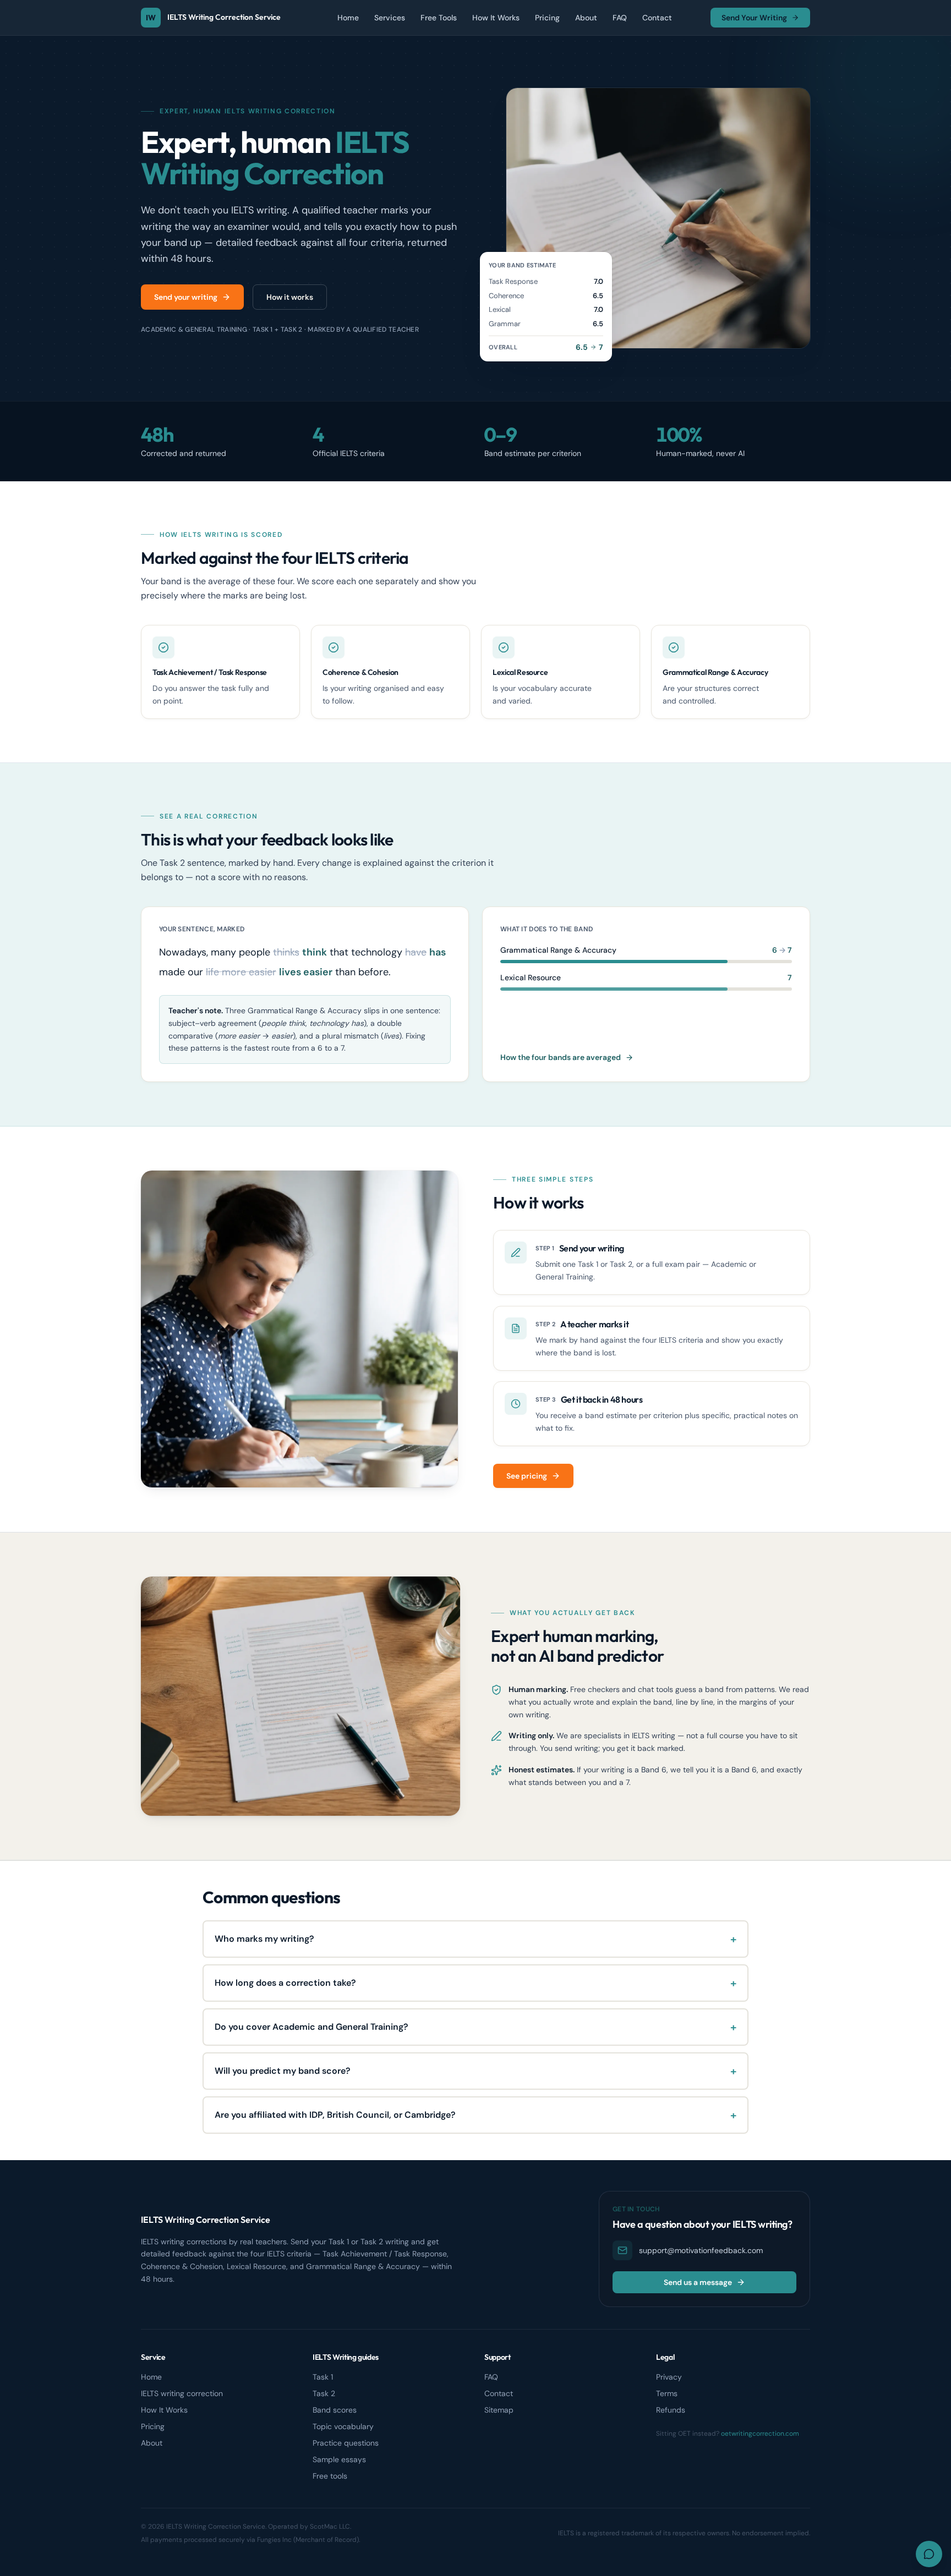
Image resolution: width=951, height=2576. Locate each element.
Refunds (671, 2410)
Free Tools (439, 18)
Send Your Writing (754, 18)
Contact (657, 18)
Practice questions (346, 2443)
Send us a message (698, 2282)
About (586, 18)
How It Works (496, 18)
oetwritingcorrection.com (760, 2434)
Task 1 (323, 2377)
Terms (667, 2393)
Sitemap (499, 2410)
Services (390, 18)
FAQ (620, 18)
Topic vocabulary (343, 2426)
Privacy (669, 2377)
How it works (290, 297)
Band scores (335, 2410)
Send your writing (186, 297)
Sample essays (339, 2459)
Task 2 (324, 2393)
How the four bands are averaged (561, 1057)
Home (348, 18)
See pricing (527, 1476)
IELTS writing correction (182, 2393)
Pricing (547, 18)
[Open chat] (929, 2554)
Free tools (330, 2476)
